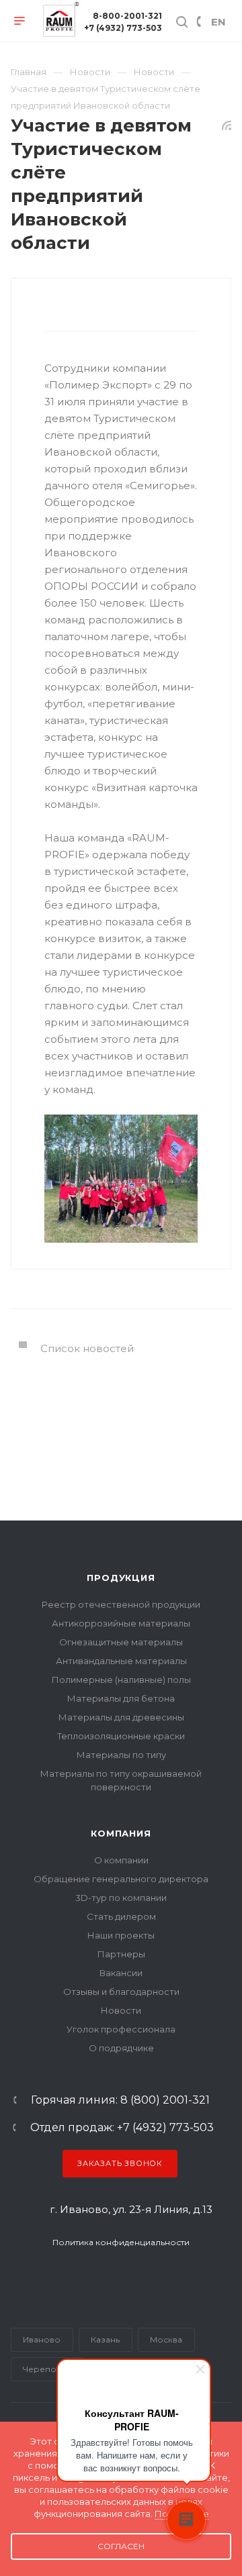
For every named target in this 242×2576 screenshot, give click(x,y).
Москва (166, 2339)
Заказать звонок (120, 2163)
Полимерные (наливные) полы (121, 1680)
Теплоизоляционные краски (121, 1736)
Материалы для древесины (121, 1717)
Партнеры (121, 1954)
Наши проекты (121, 1935)
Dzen (174, 2278)
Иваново (42, 2339)
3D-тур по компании (121, 1898)
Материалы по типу (121, 1755)
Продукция (121, 1578)
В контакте (54, 2278)
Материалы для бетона (121, 1698)
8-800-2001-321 (127, 16)
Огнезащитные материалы (121, 1642)
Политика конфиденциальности (121, 2242)
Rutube (107, 2278)
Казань (105, 2339)
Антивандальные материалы (121, 1661)
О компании (121, 1860)
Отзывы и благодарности (121, 1992)
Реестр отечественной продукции (121, 1604)
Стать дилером (121, 1916)
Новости (121, 2010)
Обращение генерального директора (121, 1879)
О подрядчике (121, 2048)
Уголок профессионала (121, 2029)
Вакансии (121, 1973)
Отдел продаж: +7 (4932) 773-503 (122, 2128)
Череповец (47, 2369)
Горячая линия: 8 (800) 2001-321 (120, 2100)
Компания (121, 1833)
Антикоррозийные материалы (121, 1623)
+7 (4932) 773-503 (123, 28)
